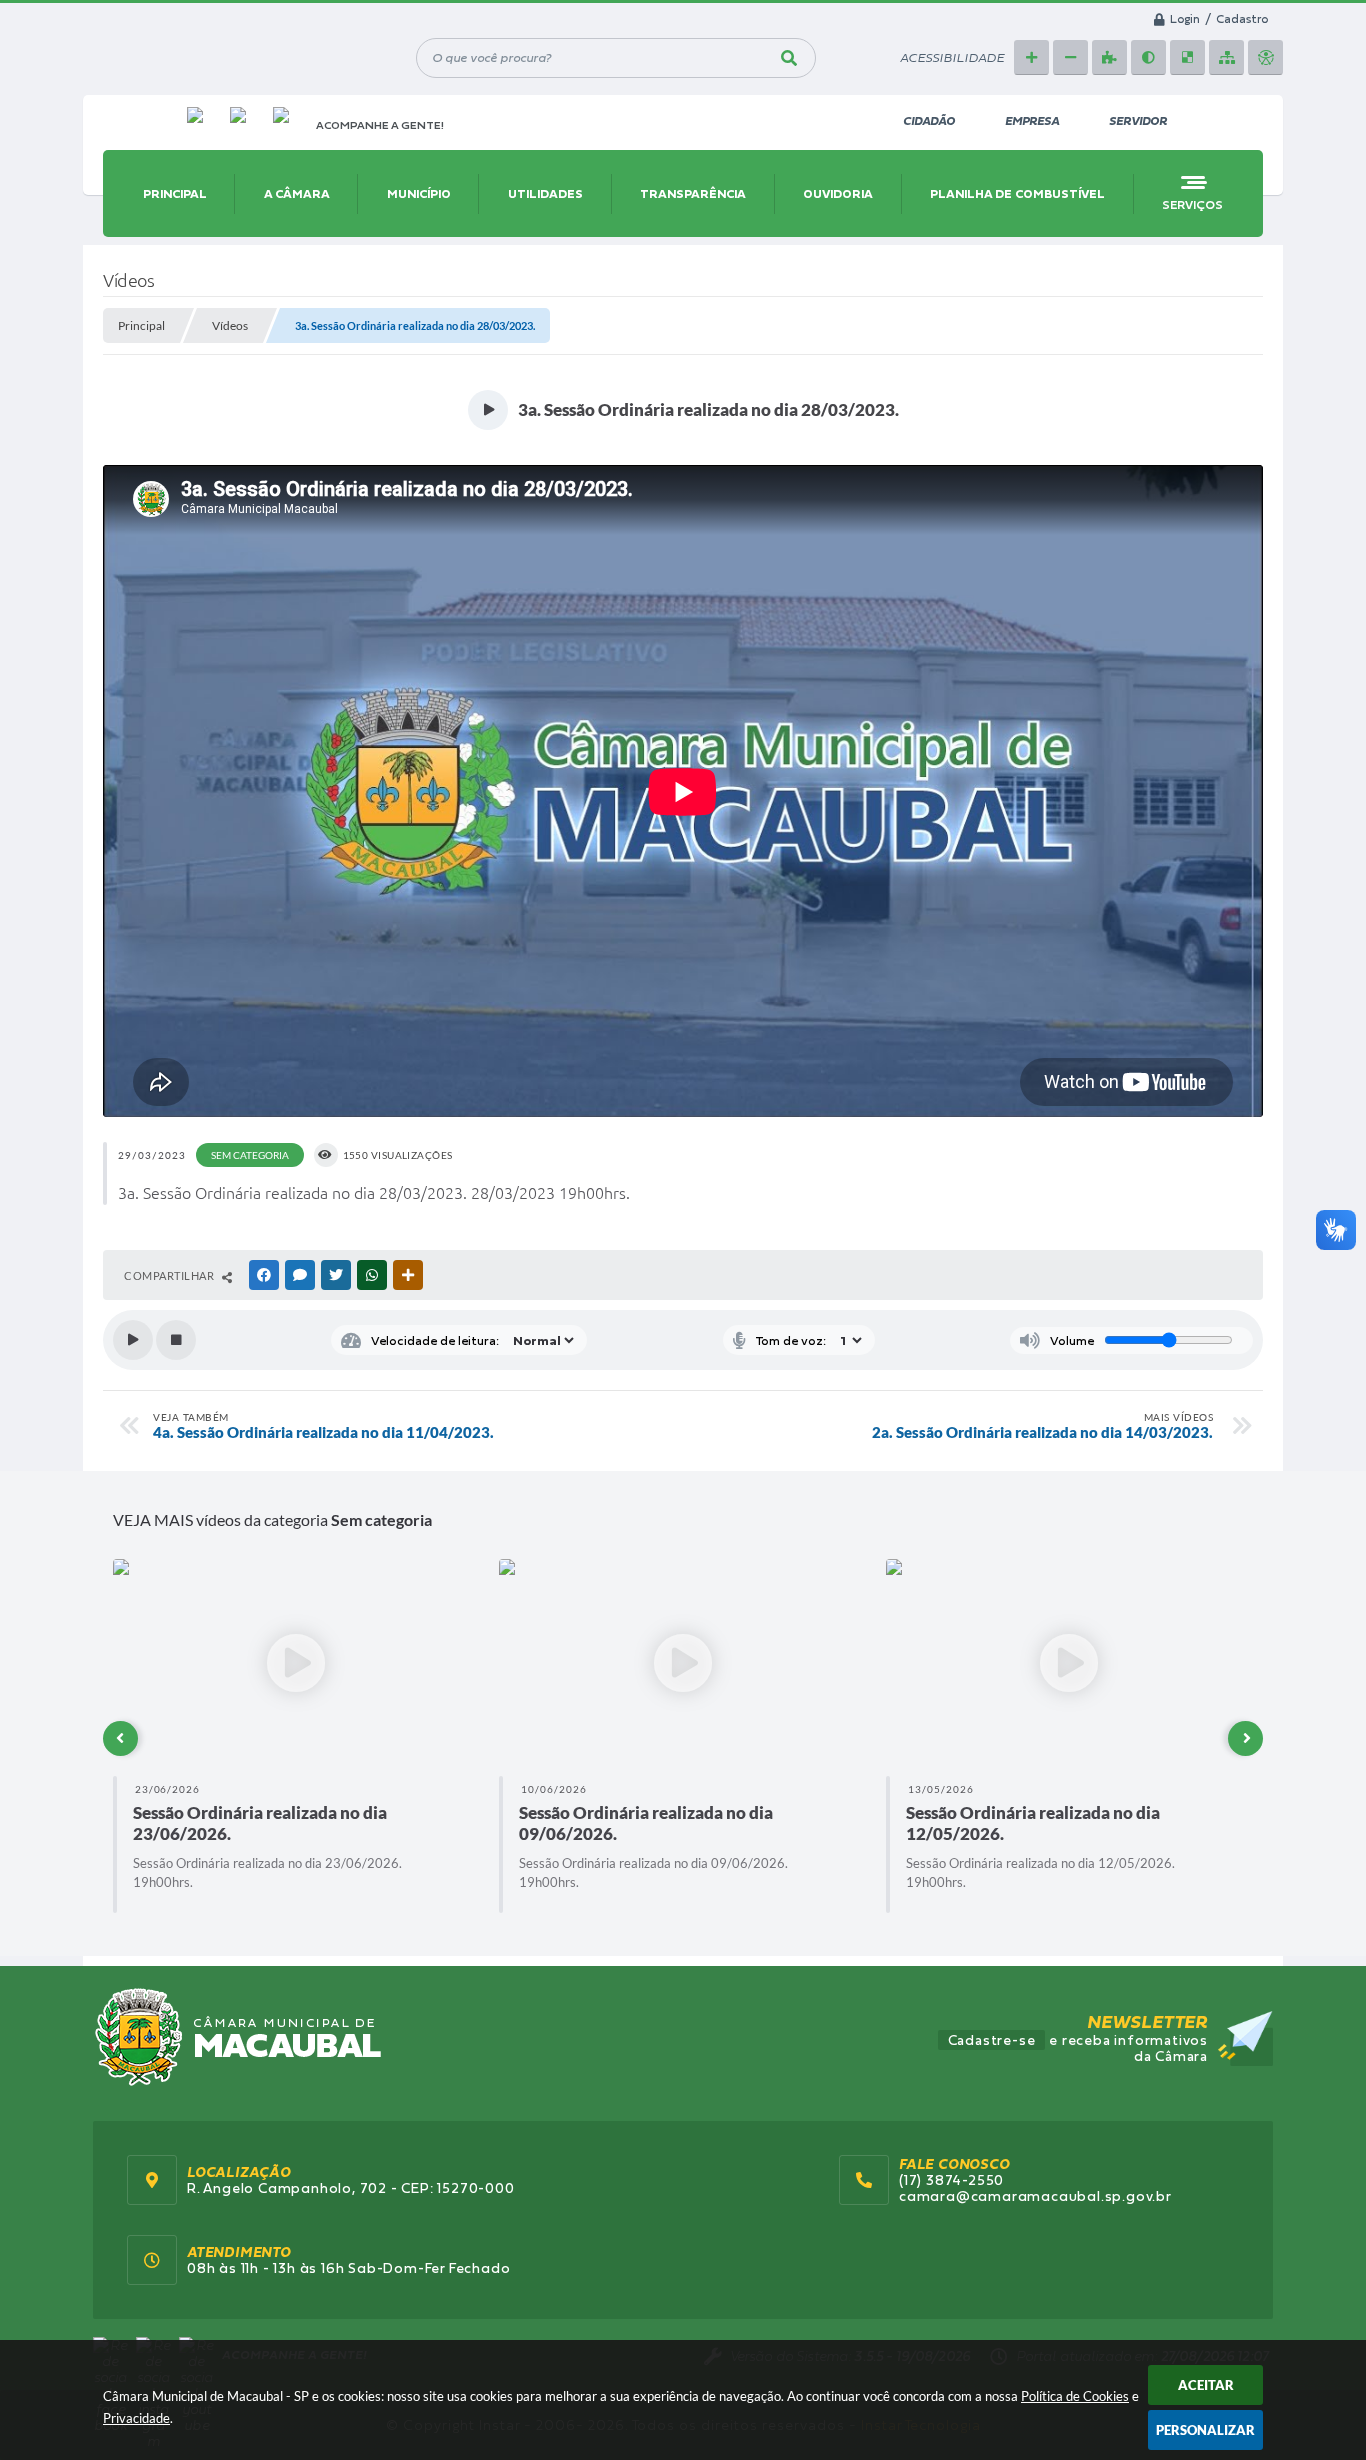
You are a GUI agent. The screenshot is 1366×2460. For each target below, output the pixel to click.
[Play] (133, 1340)
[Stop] (176, 1340)
